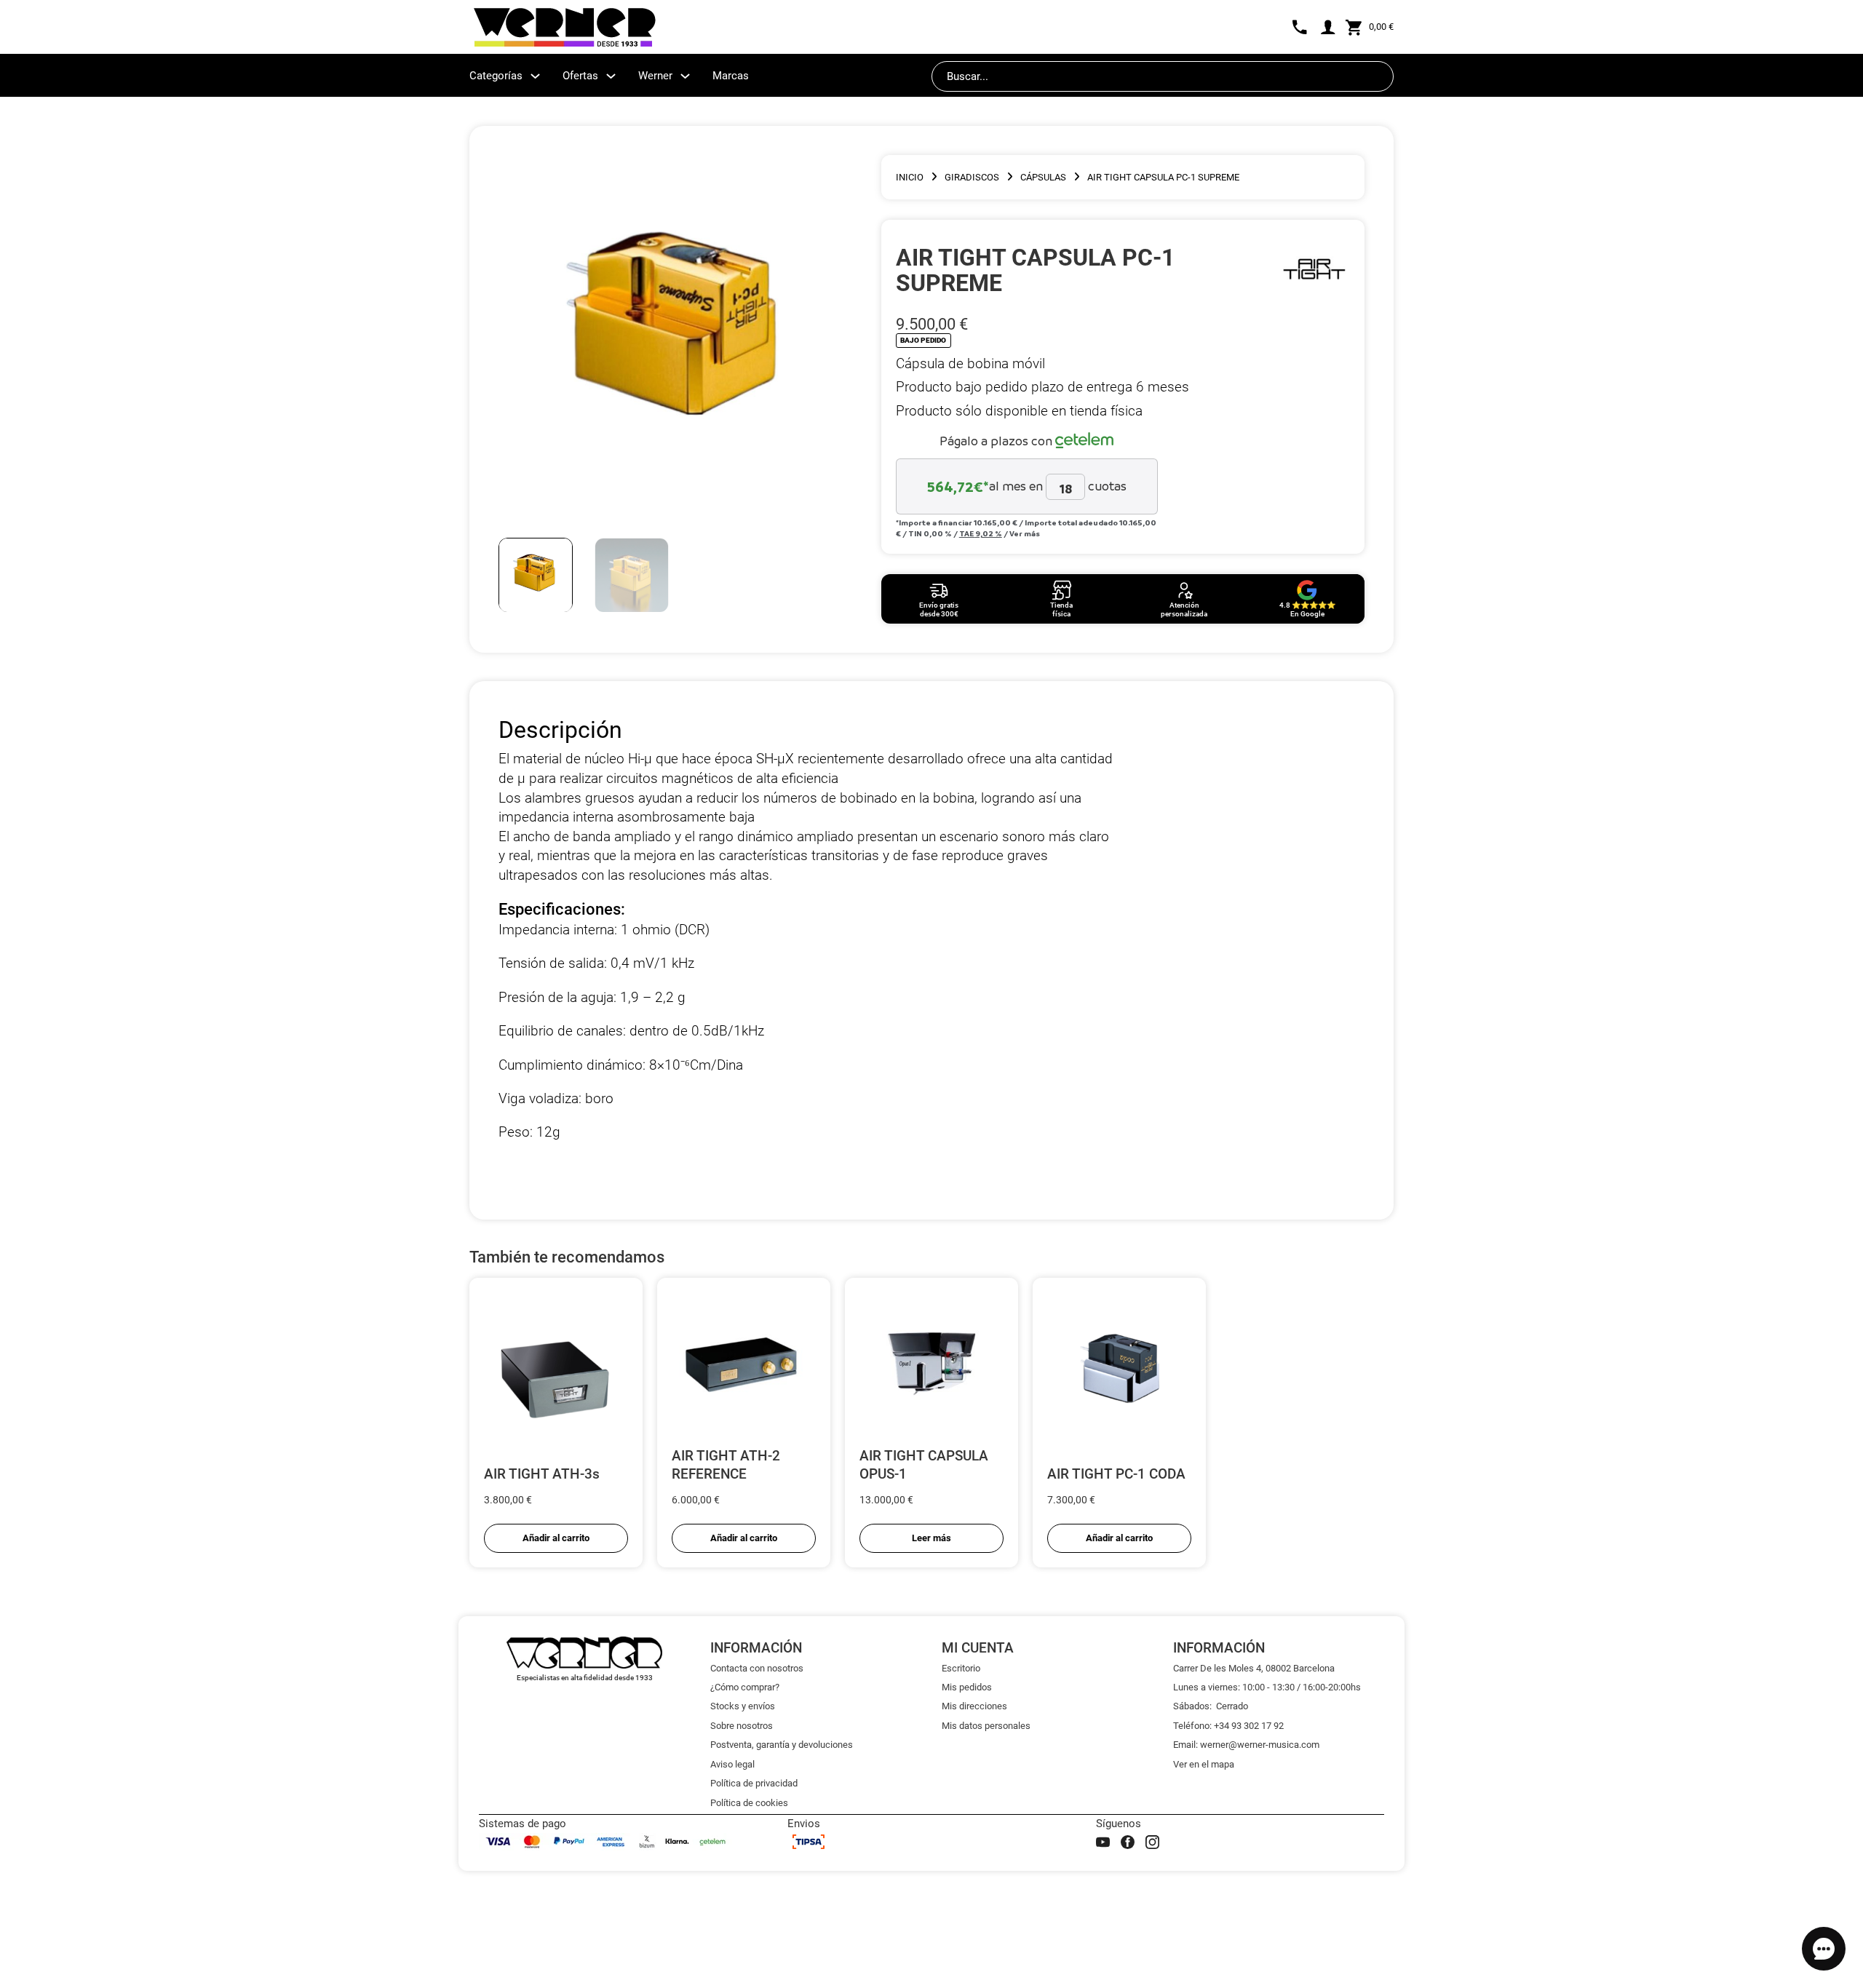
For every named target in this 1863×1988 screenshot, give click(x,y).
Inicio (910, 177)
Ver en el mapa (1204, 1764)
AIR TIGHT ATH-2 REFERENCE (726, 1465)
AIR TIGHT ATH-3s (542, 1474)
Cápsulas (1043, 177)
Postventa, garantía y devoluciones (782, 1745)
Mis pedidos (967, 1687)
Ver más (1025, 533)
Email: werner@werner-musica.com (1246, 1745)
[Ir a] (1314, 270)
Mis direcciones (974, 1706)
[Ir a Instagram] (1152, 1842)
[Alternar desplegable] (535, 76)
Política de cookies (749, 1803)
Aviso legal (732, 1764)
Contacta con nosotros (757, 1668)
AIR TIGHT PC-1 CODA (1116, 1474)
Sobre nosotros (742, 1726)
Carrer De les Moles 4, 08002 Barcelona (1254, 1668)
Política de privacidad (754, 1783)
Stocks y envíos (743, 1706)
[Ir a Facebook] (1128, 1842)
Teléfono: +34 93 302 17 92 (1228, 1726)
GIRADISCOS (972, 177)
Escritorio (961, 1668)
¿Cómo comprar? (745, 1687)
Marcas (731, 76)
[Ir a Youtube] (1103, 1842)
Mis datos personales (986, 1726)
